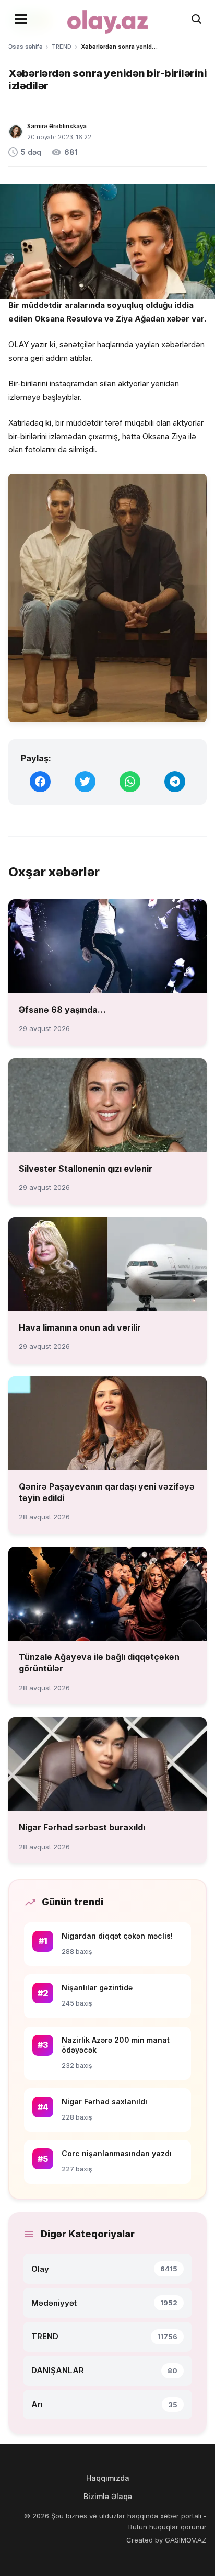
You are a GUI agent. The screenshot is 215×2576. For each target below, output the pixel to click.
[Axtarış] (196, 19)
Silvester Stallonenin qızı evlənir (86, 1169)
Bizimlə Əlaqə (108, 2496)
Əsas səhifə (25, 47)
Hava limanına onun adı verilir (80, 1327)
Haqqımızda (108, 2478)
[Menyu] (21, 19)
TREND (62, 47)
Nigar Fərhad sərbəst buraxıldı (82, 1827)
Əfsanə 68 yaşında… (62, 1010)
